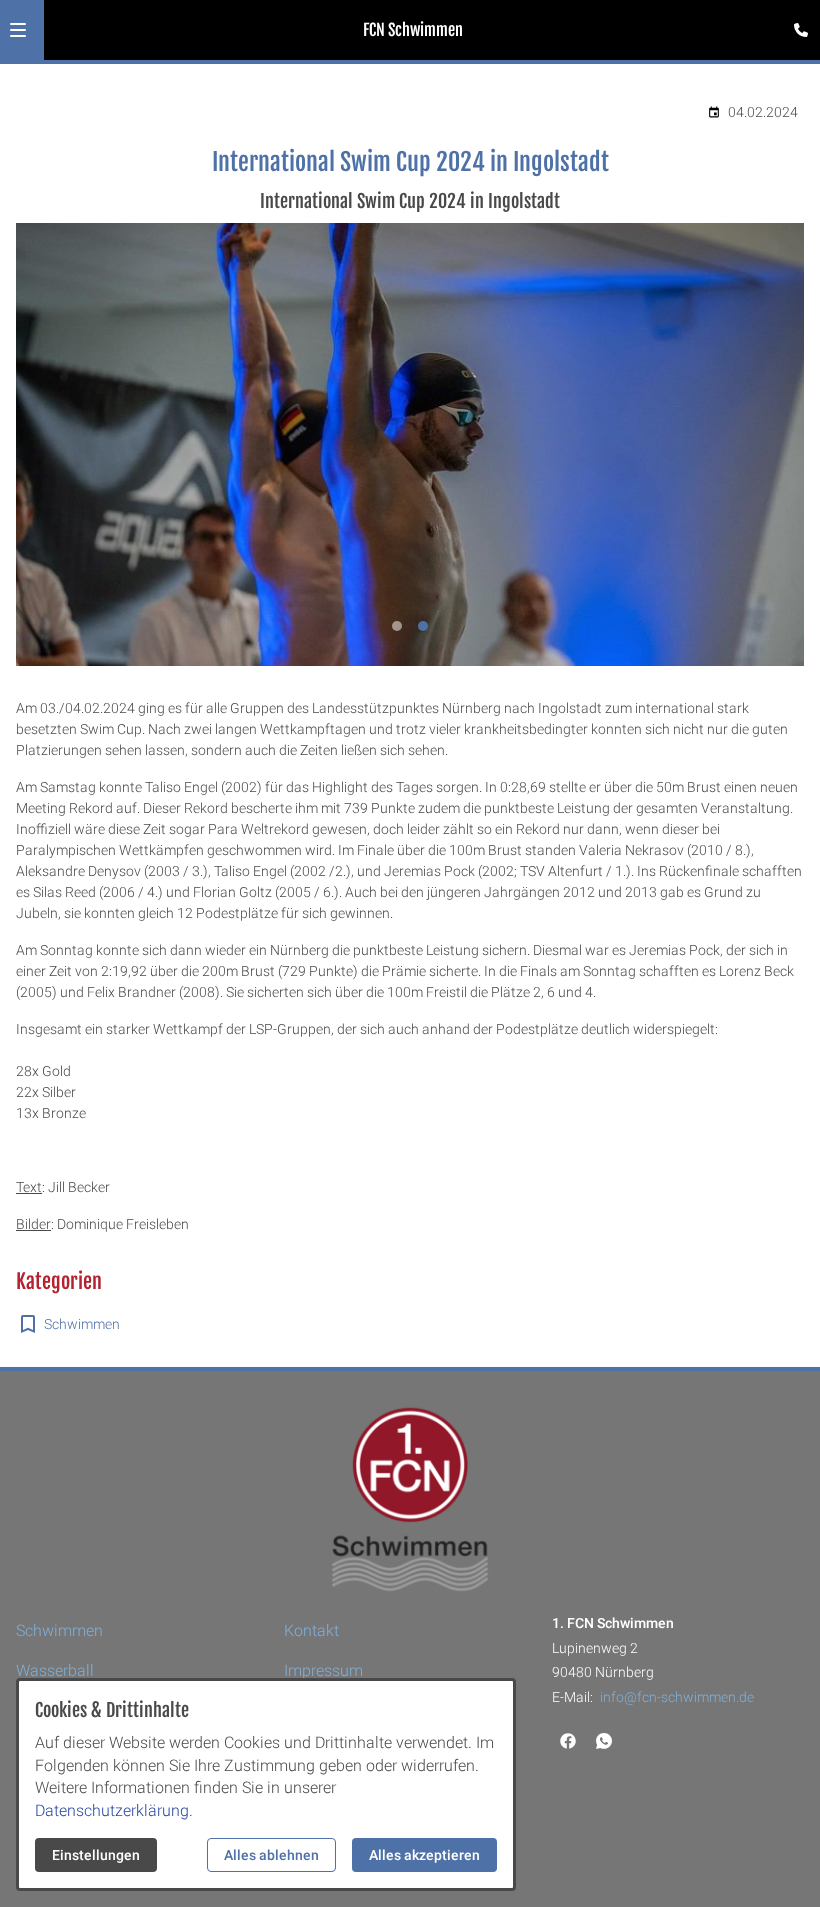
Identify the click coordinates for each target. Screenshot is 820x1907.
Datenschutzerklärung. (114, 1810)
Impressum (323, 1670)
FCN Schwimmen (413, 30)
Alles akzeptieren (424, 1855)
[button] (18, 30)
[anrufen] (801, 30)
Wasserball (55, 1670)
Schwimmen (82, 1324)
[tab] (397, 626)
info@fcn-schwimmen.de (677, 1697)
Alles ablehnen (271, 1855)
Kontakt (311, 1630)
